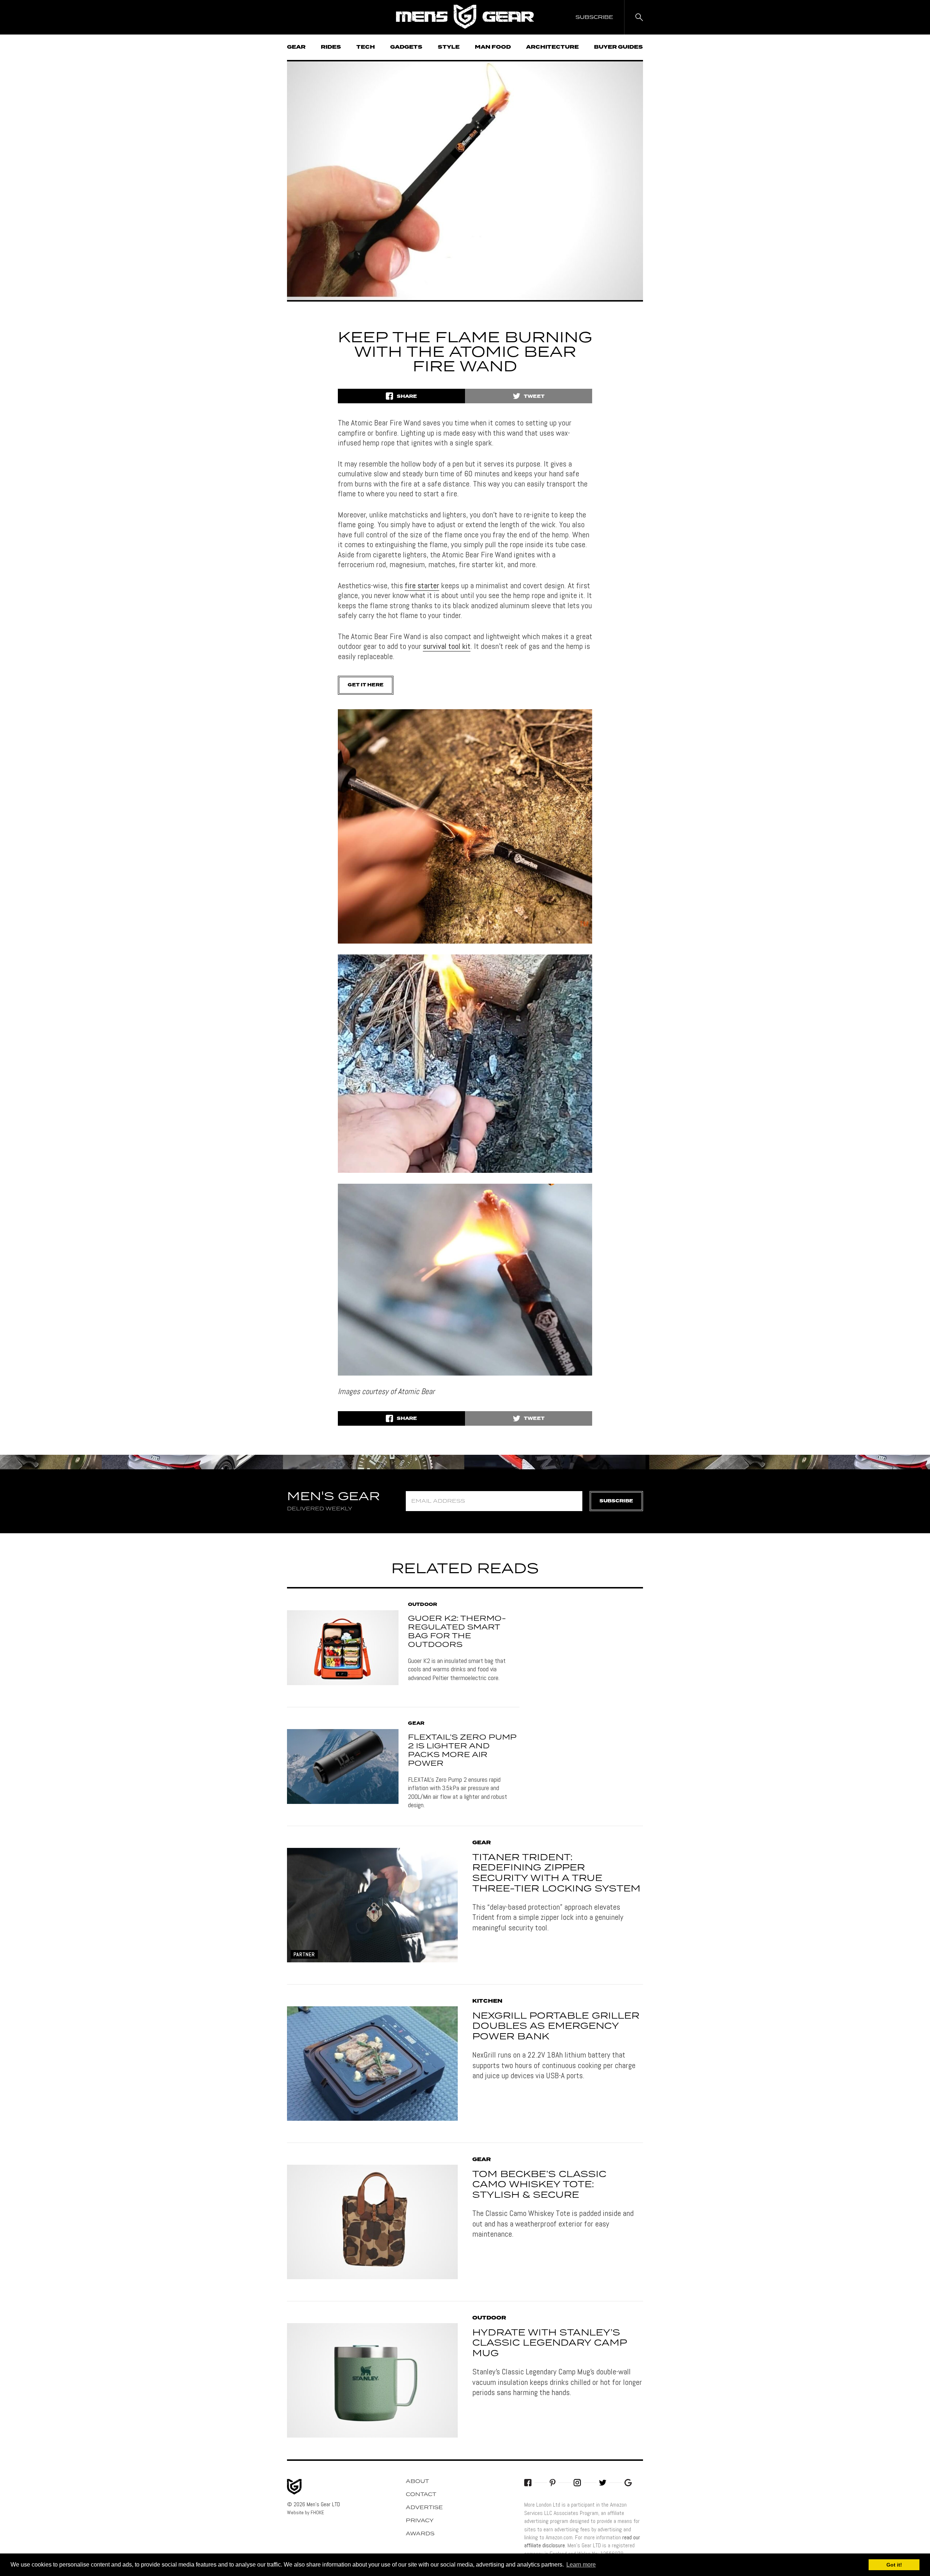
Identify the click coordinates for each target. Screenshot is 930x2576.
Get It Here (366, 685)
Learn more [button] (581, 2565)
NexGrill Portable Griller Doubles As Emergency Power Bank (556, 2027)
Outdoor (422, 1605)
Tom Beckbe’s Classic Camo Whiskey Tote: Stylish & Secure (539, 2185)
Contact (421, 2495)
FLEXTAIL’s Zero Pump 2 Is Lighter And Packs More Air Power (462, 1751)
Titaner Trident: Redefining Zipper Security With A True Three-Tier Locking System (556, 1873)
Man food (493, 47)
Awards (420, 2534)
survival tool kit (447, 646)
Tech (366, 47)
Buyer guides (618, 47)
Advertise (424, 2508)
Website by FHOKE (306, 2512)
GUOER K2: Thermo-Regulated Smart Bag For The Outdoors (457, 1632)
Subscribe (616, 1501)
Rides (331, 47)
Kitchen (487, 2001)
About (417, 2482)
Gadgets (406, 47)
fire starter (422, 585)
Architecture (552, 47)
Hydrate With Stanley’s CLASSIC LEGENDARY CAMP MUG (549, 2343)
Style (449, 47)
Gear (296, 47)
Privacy (420, 2521)
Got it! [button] (894, 2565)
